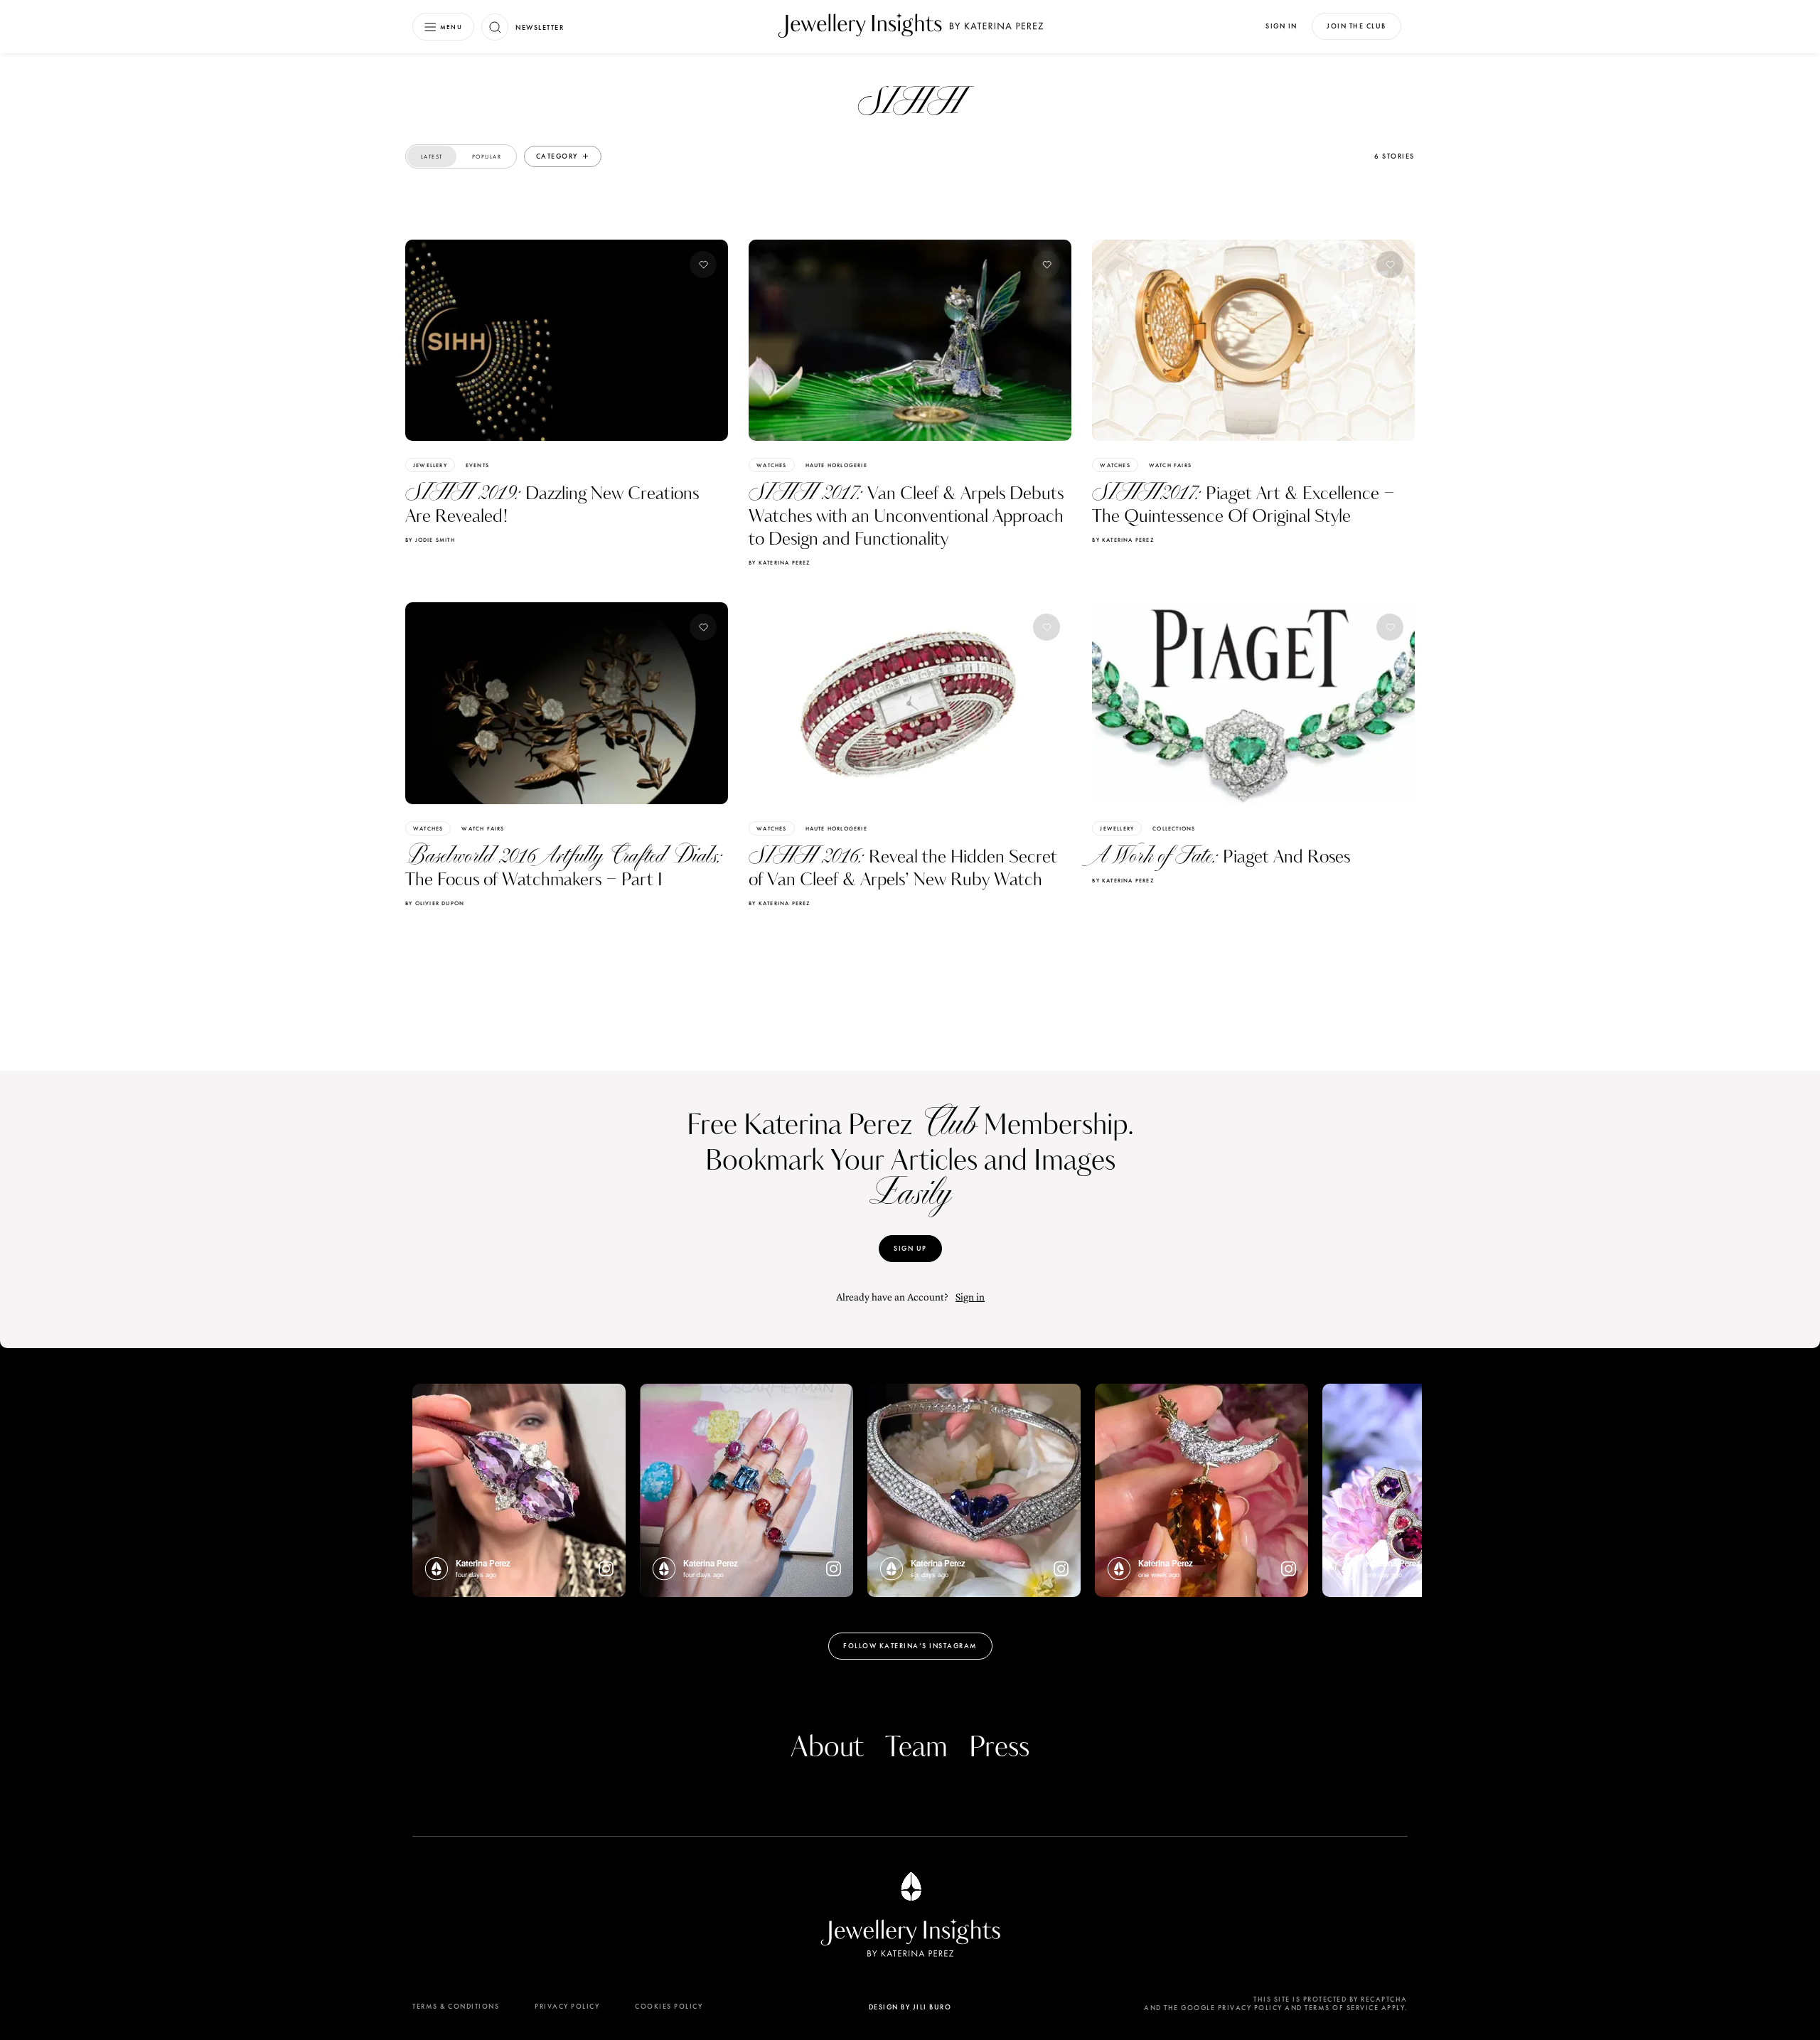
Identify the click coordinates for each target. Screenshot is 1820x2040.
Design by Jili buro (910, 2007)
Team (916, 1748)
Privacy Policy (567, 2006)
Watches (771, 465)
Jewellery (430, 465)
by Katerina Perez (779, 562)
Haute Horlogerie (836, 465)
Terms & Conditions (456, 2006)
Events (477, 465)
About (827, 1748)
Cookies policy (669, 2006)
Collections (1174, 828)
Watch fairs (1170, 465)
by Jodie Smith (430, 540)
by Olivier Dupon (435, 903)
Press (999, 1748)
